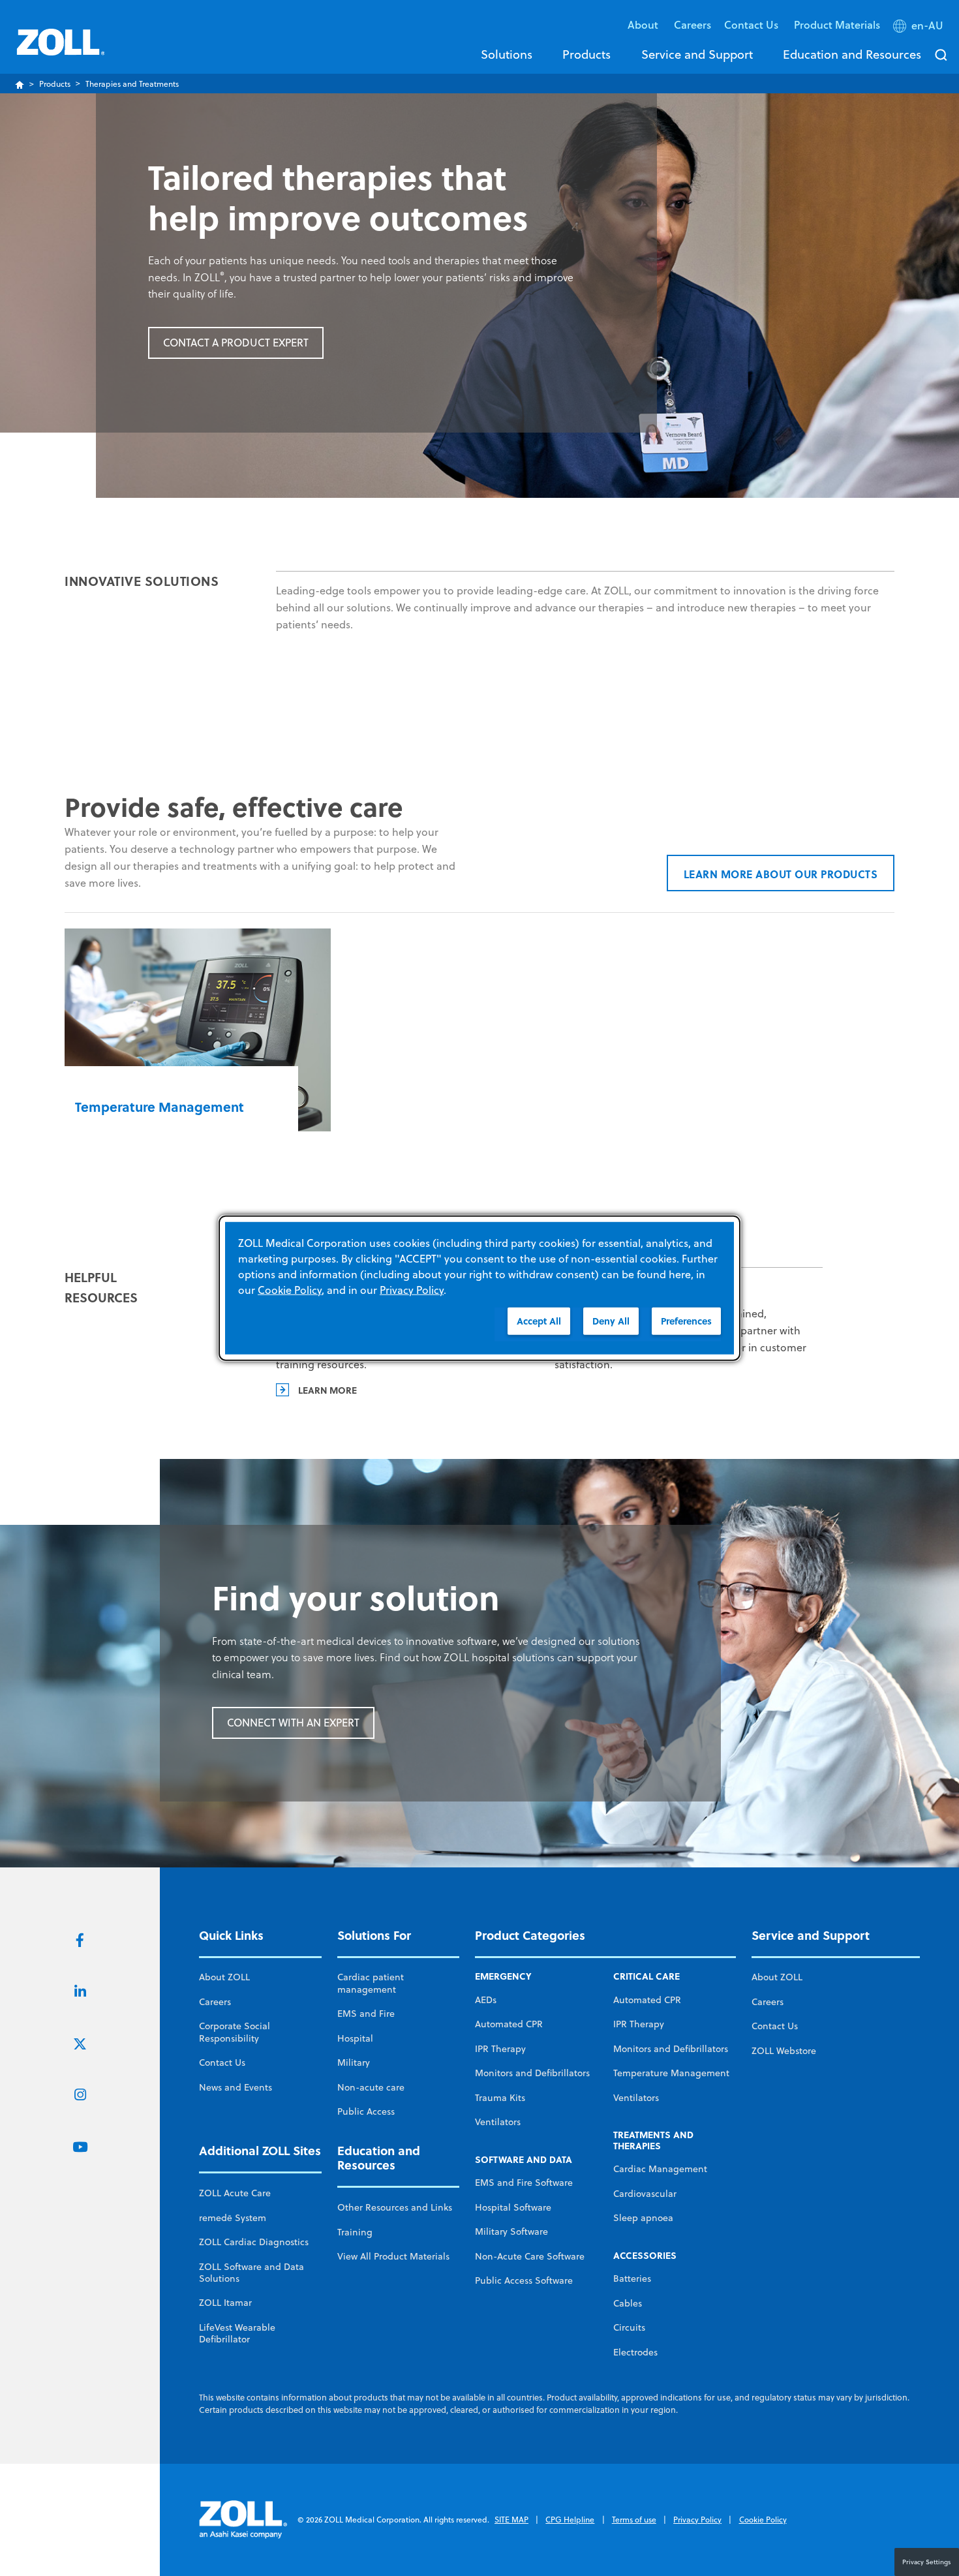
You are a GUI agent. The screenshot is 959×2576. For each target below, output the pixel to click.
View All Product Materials (393, 2256)
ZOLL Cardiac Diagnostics (254, 2242)
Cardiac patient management (371, 1983)
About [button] (644, 24)
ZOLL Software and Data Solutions (251, 2273)
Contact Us (222, 2062)
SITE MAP (511, 2520)
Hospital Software (513, 2207)
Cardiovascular (645, 2194)
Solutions (507, 54)
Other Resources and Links (395, 2207)
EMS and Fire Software (524, 2183)
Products (586, 54)
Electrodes (635, 2352)
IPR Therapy (500, 2049)
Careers (693, 24)
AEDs (486, 2000)
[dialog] (479, 1288)
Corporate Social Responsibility (235, 2032)
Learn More (327, 1390)
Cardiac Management (660, 2169)
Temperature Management (671, 2073)
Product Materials (837, 24)
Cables (628, 2303)
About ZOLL (224, 1977)
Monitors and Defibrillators (532, 2073)
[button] (920, 28)
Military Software (511, 2231)
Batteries (632, 2278)
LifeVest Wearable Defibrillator (237, 2333)
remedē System (233, 2218)
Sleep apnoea (643, 2218)
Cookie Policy (763, 2520)
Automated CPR (509, 2024)
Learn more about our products (781, 874)
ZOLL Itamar (225, 2303)
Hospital (355, 2038)
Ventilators (498, 2122)
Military (354, 2062)
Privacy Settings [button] (927, 2562)
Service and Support (697, 54)
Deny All (611, 1321)
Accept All (539, 1321)
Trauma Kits (500, 2098)
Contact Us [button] (753, 24)
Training (355, 2232)
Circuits (629, 2327)
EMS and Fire (366, 2014)
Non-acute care (371, 2087)
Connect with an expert (293, 1723)
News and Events (236, 2087)
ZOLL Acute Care (235, 2193)
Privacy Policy (697, 2520)
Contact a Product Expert (236, 343)
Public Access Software (524, 2280)
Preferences (686, 1321)
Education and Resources (852, 54)
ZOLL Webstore (784, 2051)
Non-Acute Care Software (530, 2256)
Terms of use (634, 2520)
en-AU (927, 25)
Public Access (366, 2111)
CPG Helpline (570, 2520)
